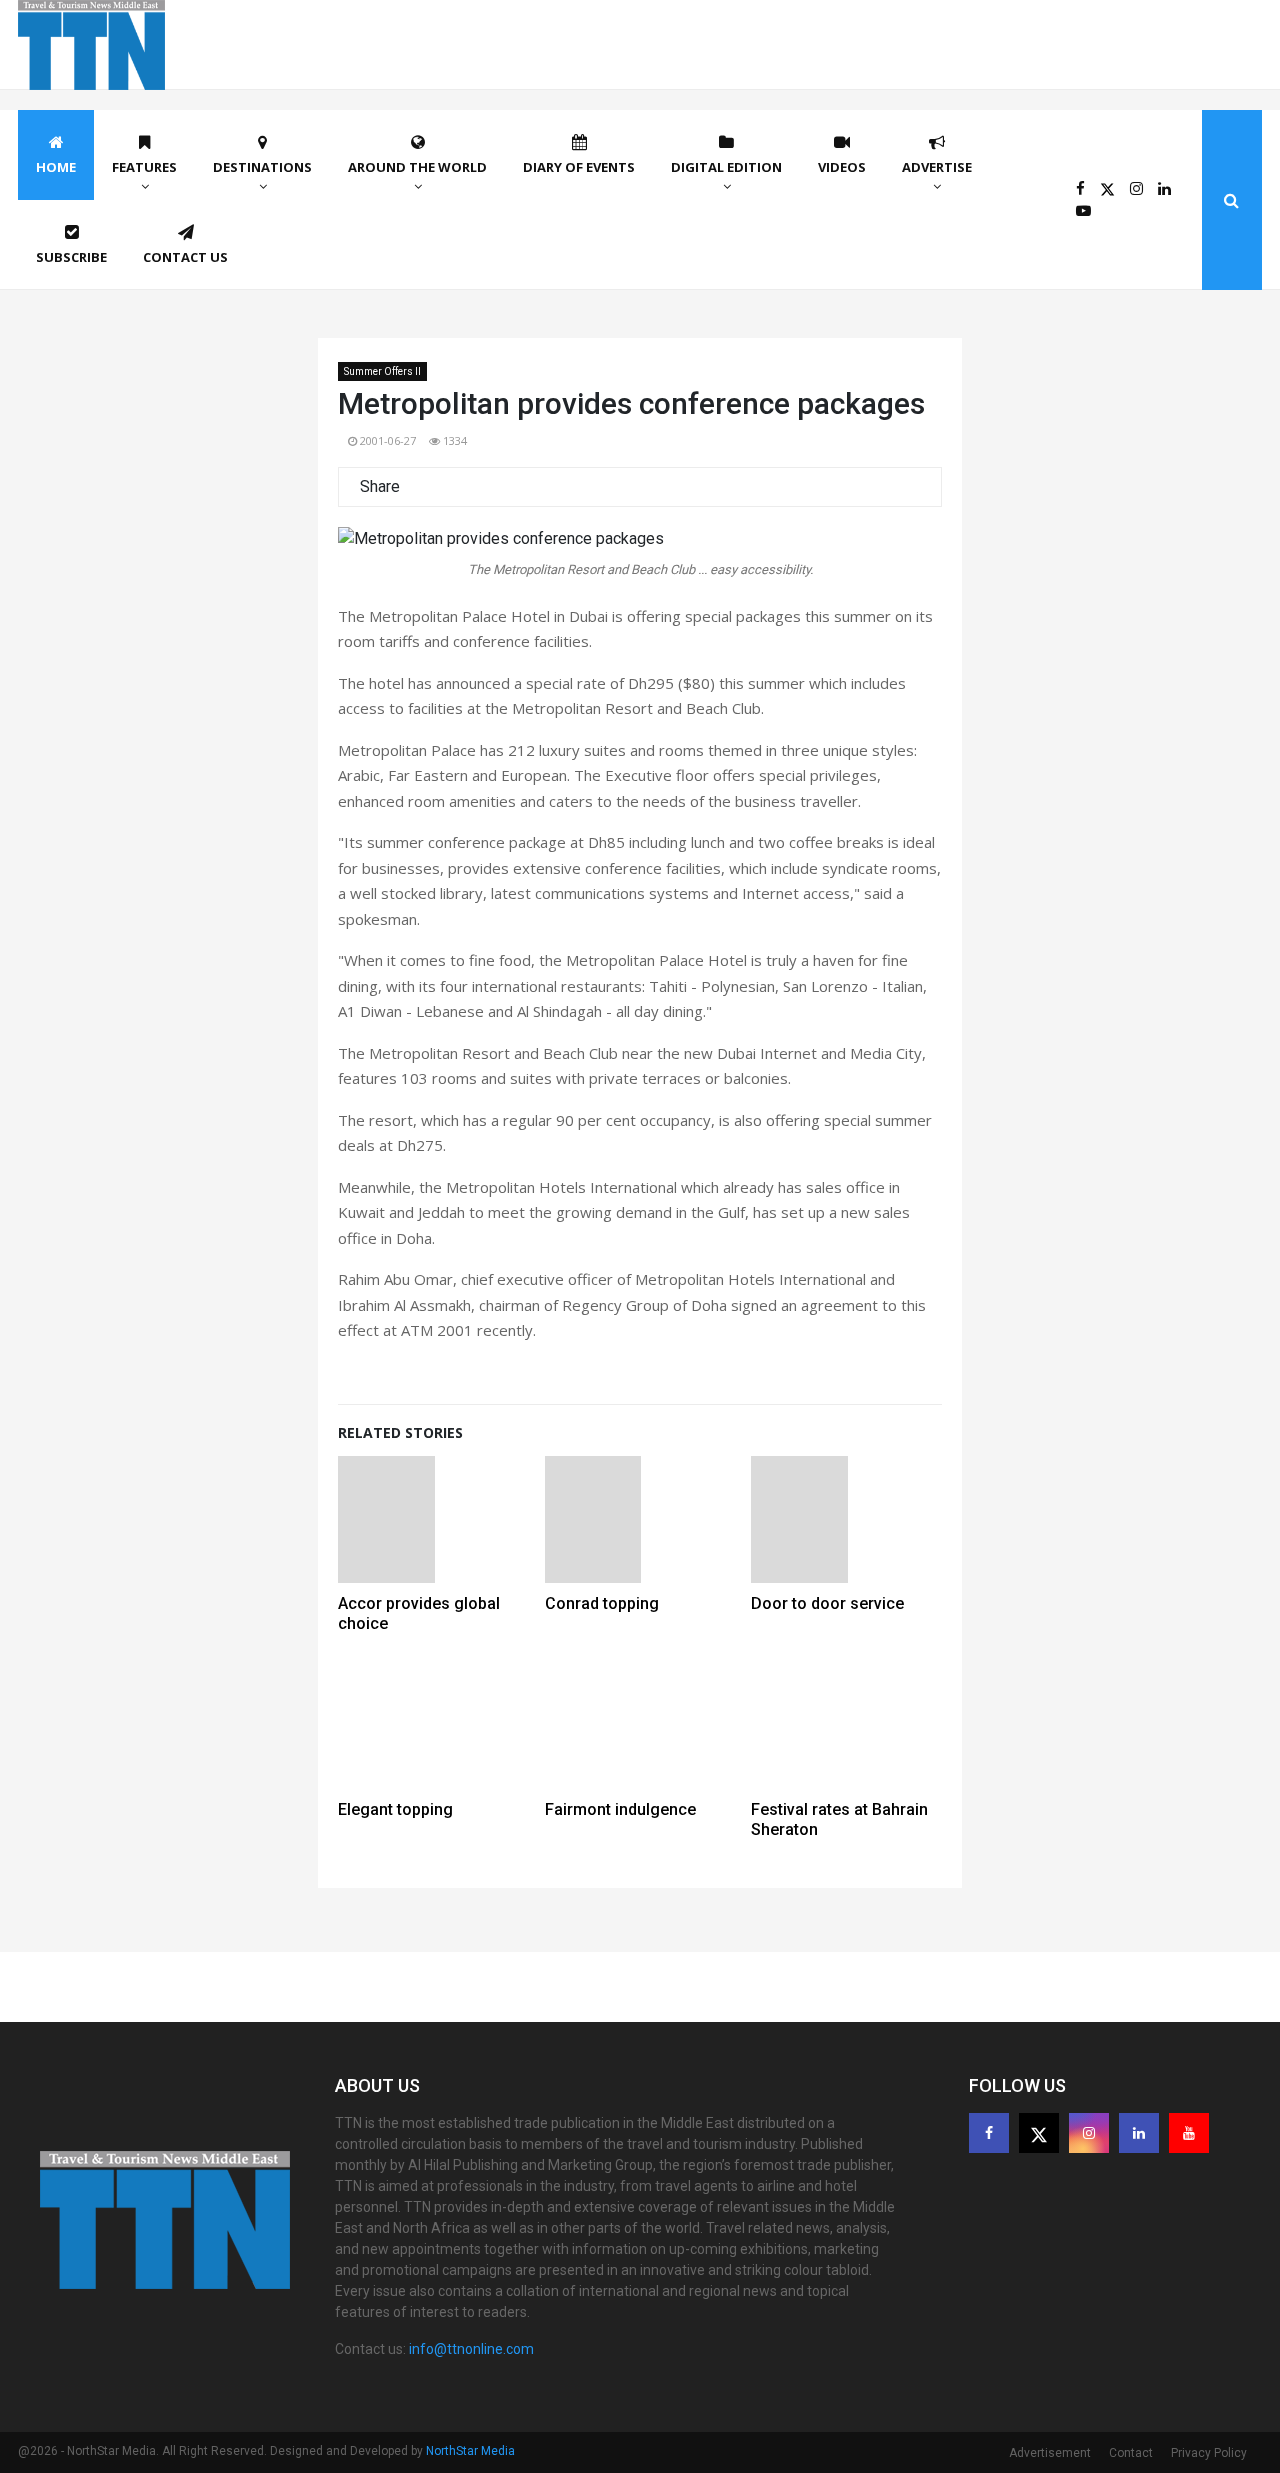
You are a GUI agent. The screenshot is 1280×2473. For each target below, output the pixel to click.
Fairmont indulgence (620, 1809)
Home (56, 167)
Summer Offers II (382, 371)
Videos (842, 167)
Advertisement (1050, 2453)
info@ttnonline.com (471, 2349)
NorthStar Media (470, 2451)
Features (144, 167)
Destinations (262, 167)
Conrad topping (602, 1603)
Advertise (937, 167)
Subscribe (71, 257)
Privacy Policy (1209, 2453)
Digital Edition (726, 167)
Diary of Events (579, 167)
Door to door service (827, 1603)
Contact (1131, 2453)
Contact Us (185, 257)
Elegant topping (395, 1809)
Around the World (417, 167)
